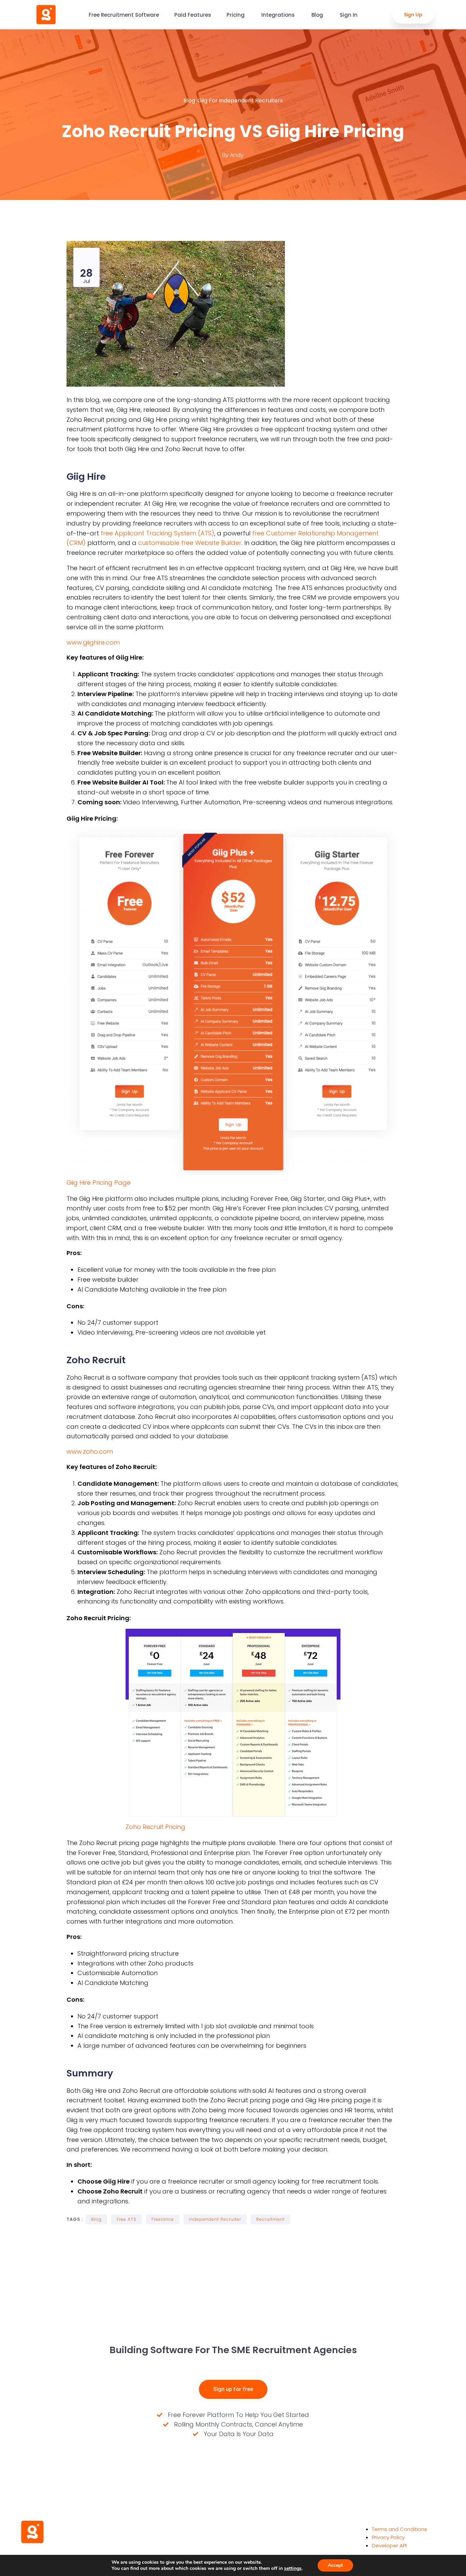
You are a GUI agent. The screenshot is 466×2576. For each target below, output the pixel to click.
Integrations (279, 15)
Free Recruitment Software (124, 15)
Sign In (349, 15)
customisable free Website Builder (190, 543)
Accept (335, 2565)
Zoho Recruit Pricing (155, 1827)
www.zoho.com (90, 1451)
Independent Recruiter (215, 2219)
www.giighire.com (93, 642)
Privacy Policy (388, 2537)
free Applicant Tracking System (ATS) (157, 533)
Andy (237, 155)
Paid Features (193, 15)
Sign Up (413, 15)
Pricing (236, 15)
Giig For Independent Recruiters (240, 100)
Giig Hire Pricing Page (99, 1183)
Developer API (389, 2545)
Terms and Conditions (399, 2529)
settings (293, 2568)
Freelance (163, 2219)
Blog (318, 15)
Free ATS (127, 2219)
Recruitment (271, 2219)
